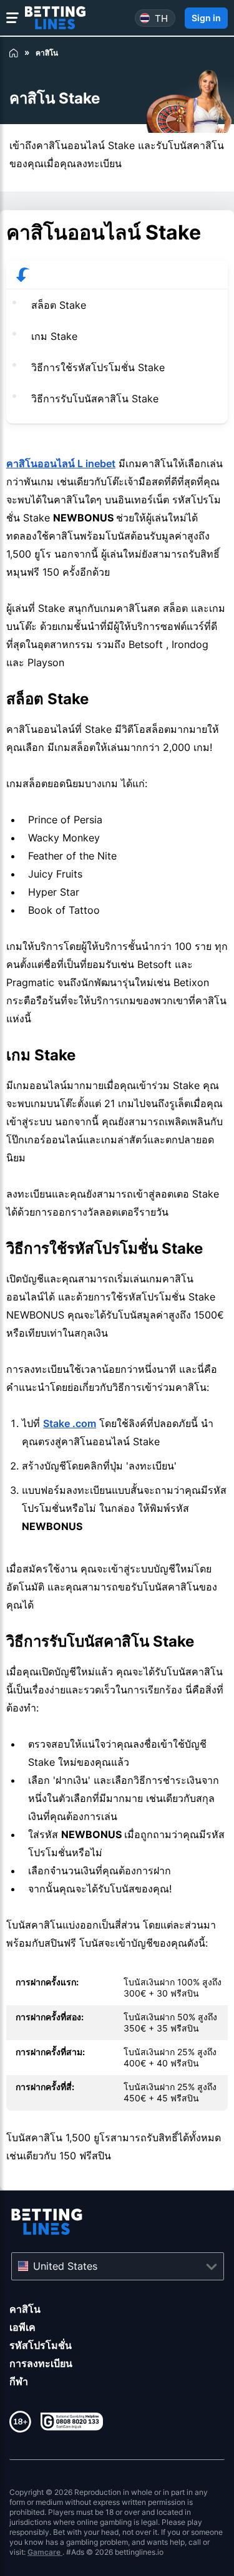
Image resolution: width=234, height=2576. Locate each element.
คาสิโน (25, 2309)
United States (65, 2266)
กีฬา (19, 2381)
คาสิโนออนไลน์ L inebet (61, 463)
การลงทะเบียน (41, 2363)
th (161, 18)
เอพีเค (22, 2327)
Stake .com (70, 1423)
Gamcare (45, 2552)
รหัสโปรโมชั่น (41, 2345)
